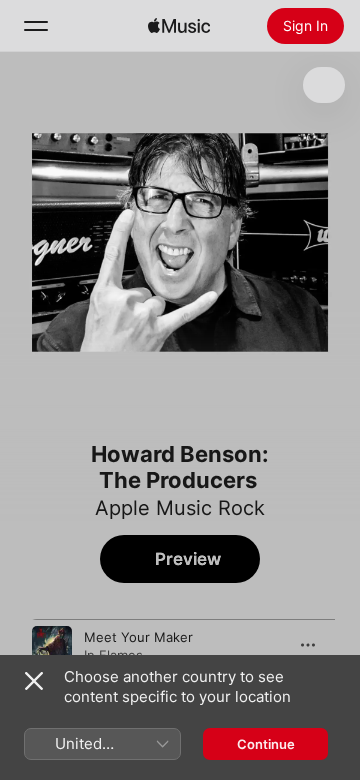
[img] (179, 26)
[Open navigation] (36, 26)
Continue (266, 744)
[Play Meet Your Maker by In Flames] (52, 646)
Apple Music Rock (180, 508)
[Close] (34, 681)
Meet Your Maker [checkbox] (138, 637)
